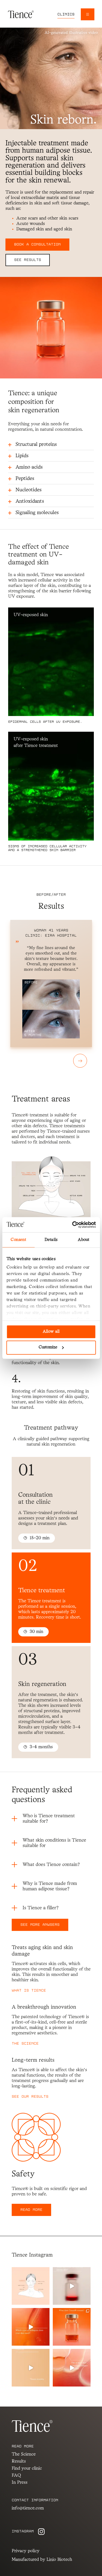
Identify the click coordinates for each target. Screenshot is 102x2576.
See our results (30, 2097)
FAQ (16, 2475)
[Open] (31, 2286)
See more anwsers (40, 1925)
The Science (25, 2044)
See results (28, 260)
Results (19, 2461)
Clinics (66, 14)
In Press (20, 2482)
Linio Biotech (59, 2560)
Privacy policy (26, 2551)
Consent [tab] (18, 1240)
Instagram (23, 2531)
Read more (31, 2210)
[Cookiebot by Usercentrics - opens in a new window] (73, 1225)
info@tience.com (28, 2508)
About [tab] (84, 1240)
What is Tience (29, 1991)
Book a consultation (37, 244)
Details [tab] (51, 1240)
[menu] (88, 14)
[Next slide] (80, 1061)
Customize (48, 1348)
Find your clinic (27, 2468)
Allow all (51, 1332)
